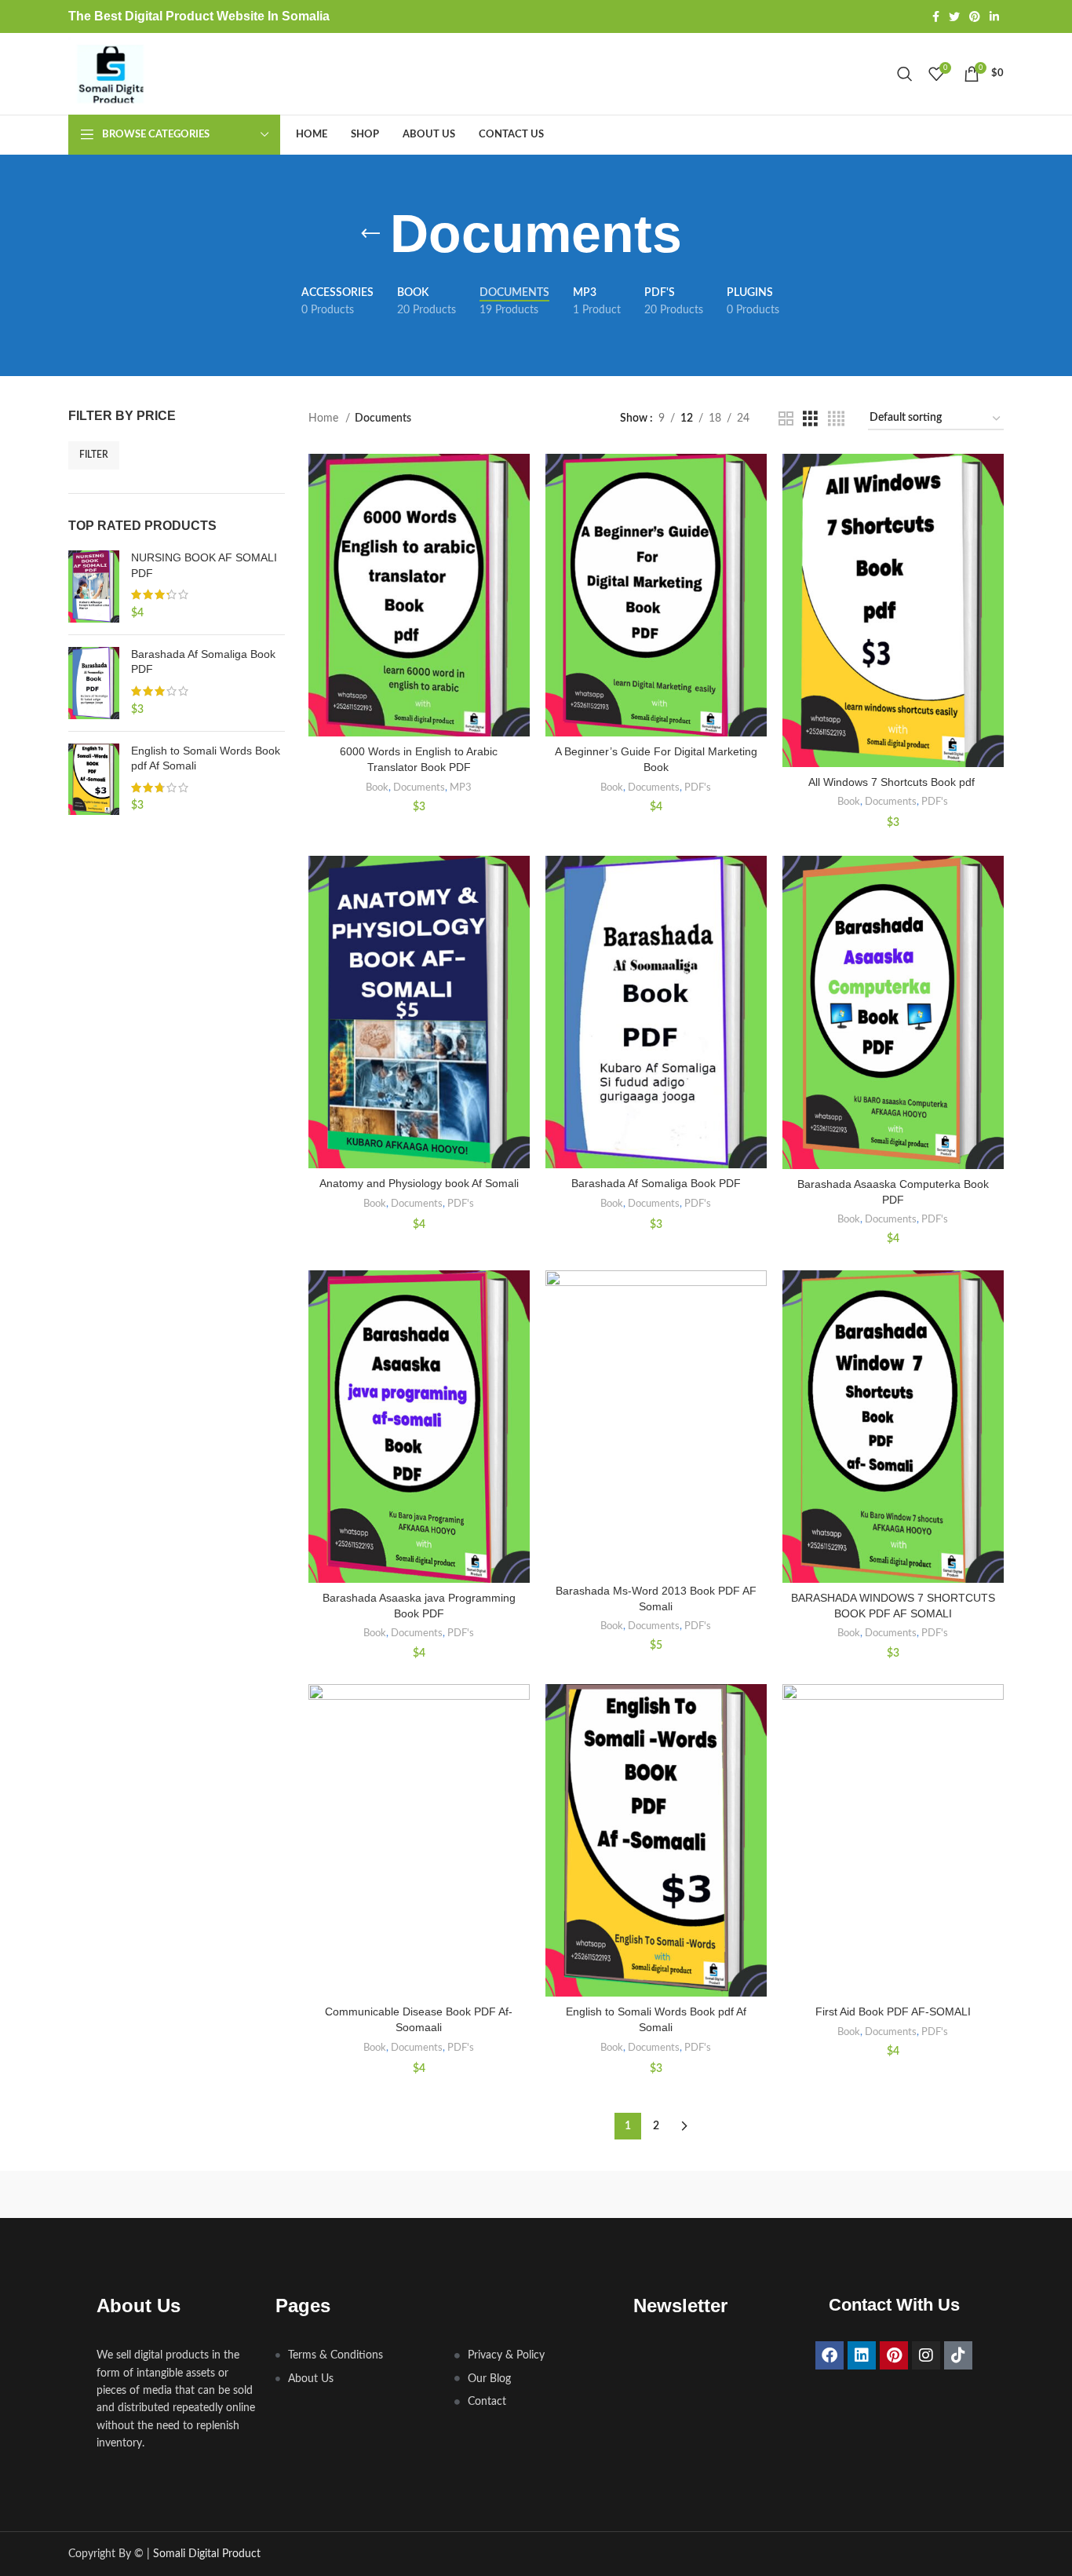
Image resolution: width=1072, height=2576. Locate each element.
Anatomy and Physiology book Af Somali (419, 1183)
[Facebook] (830, 2355)
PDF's (698, 787)
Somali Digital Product (205, 2554)
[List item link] (357, 2355)
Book (377, 787)
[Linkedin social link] (994, 16)
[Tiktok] (958, 2355)
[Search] (905, 74)
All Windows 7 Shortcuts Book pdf (893, 782)
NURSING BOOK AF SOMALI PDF (204, 565)
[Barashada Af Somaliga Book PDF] (94, 683)
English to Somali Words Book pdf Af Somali (206, 758)
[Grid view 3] (810, 419)
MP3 (461, 787)
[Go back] (370, 234)
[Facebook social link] (936, 16)
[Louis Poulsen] (403, 2194)
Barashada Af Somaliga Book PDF (203, 662)
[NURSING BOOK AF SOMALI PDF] (94, 586)
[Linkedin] (862, 2355)
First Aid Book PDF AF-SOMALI (893, 2011)
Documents (419, 787)
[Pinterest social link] (975, 16)
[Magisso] (268, 2194)
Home (325, 418)
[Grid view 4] (836, 419)
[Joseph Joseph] (669, 2194)
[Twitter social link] (954, 16)
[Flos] (937, 2194)
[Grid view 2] (786, 419)
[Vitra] (135, 2194)
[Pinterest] (894, 2355)
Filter (94, 455)
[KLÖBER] (536, 2194)
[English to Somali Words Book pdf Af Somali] (94, 780)
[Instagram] (926, 2355)
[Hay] (803, 2194)
